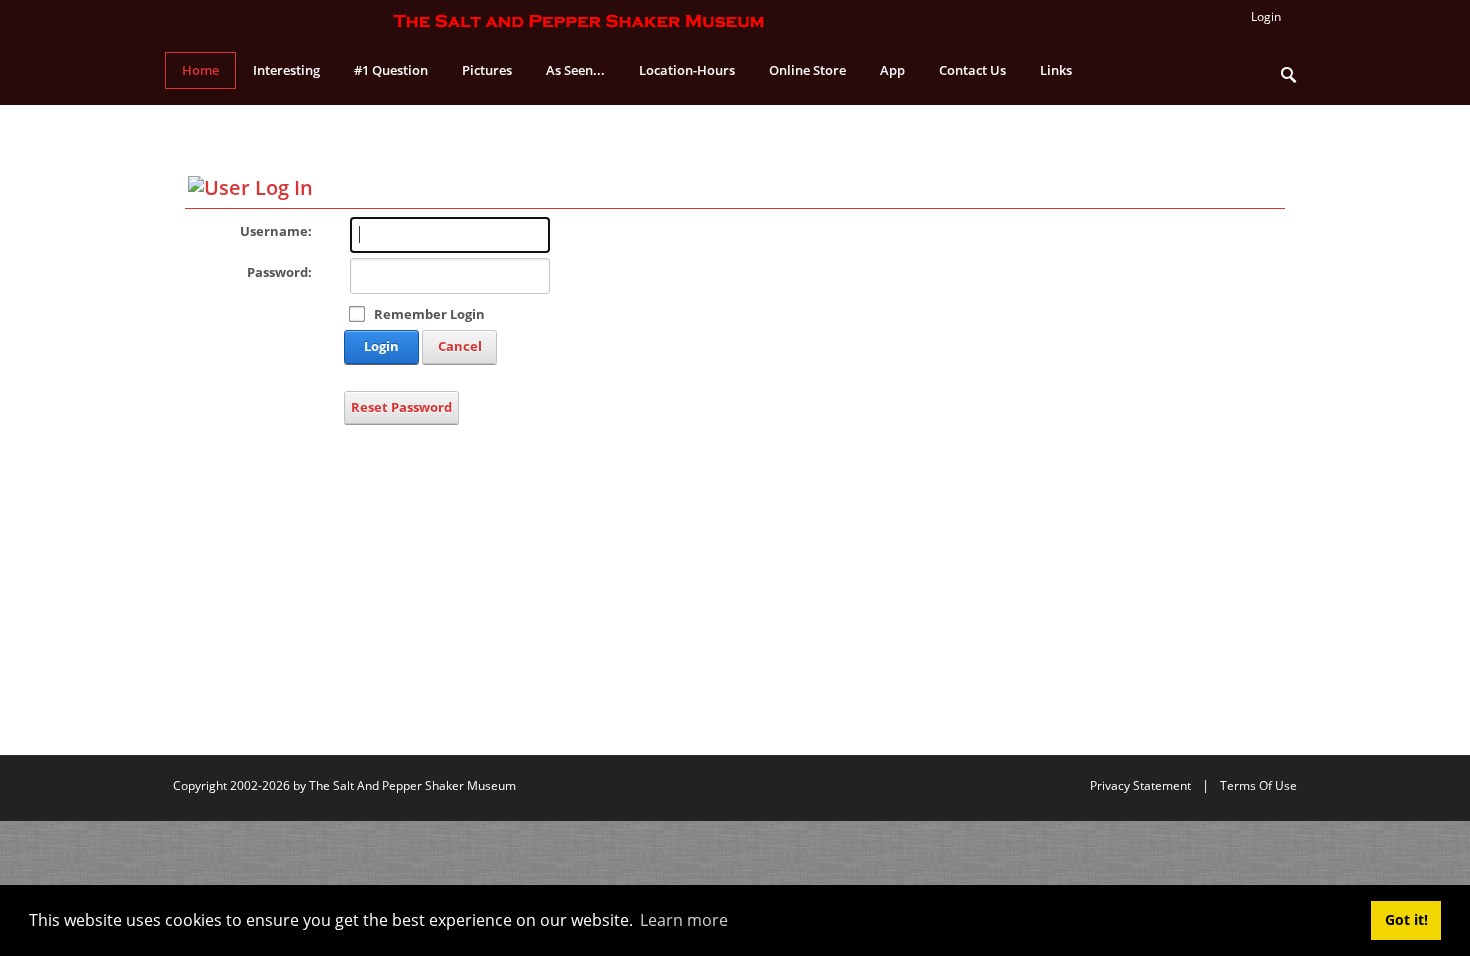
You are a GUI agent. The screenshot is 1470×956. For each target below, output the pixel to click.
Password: (279, 272)
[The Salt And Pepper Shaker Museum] (580, 20)
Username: (276, 231)
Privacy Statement (1140, 785)
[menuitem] (286, 70)
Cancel (460, 346)
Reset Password (401, 407)
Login (381, 346)
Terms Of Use (1258, 785)
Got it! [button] (1406, 919)
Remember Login (429, 314)
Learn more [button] (684, 920)
